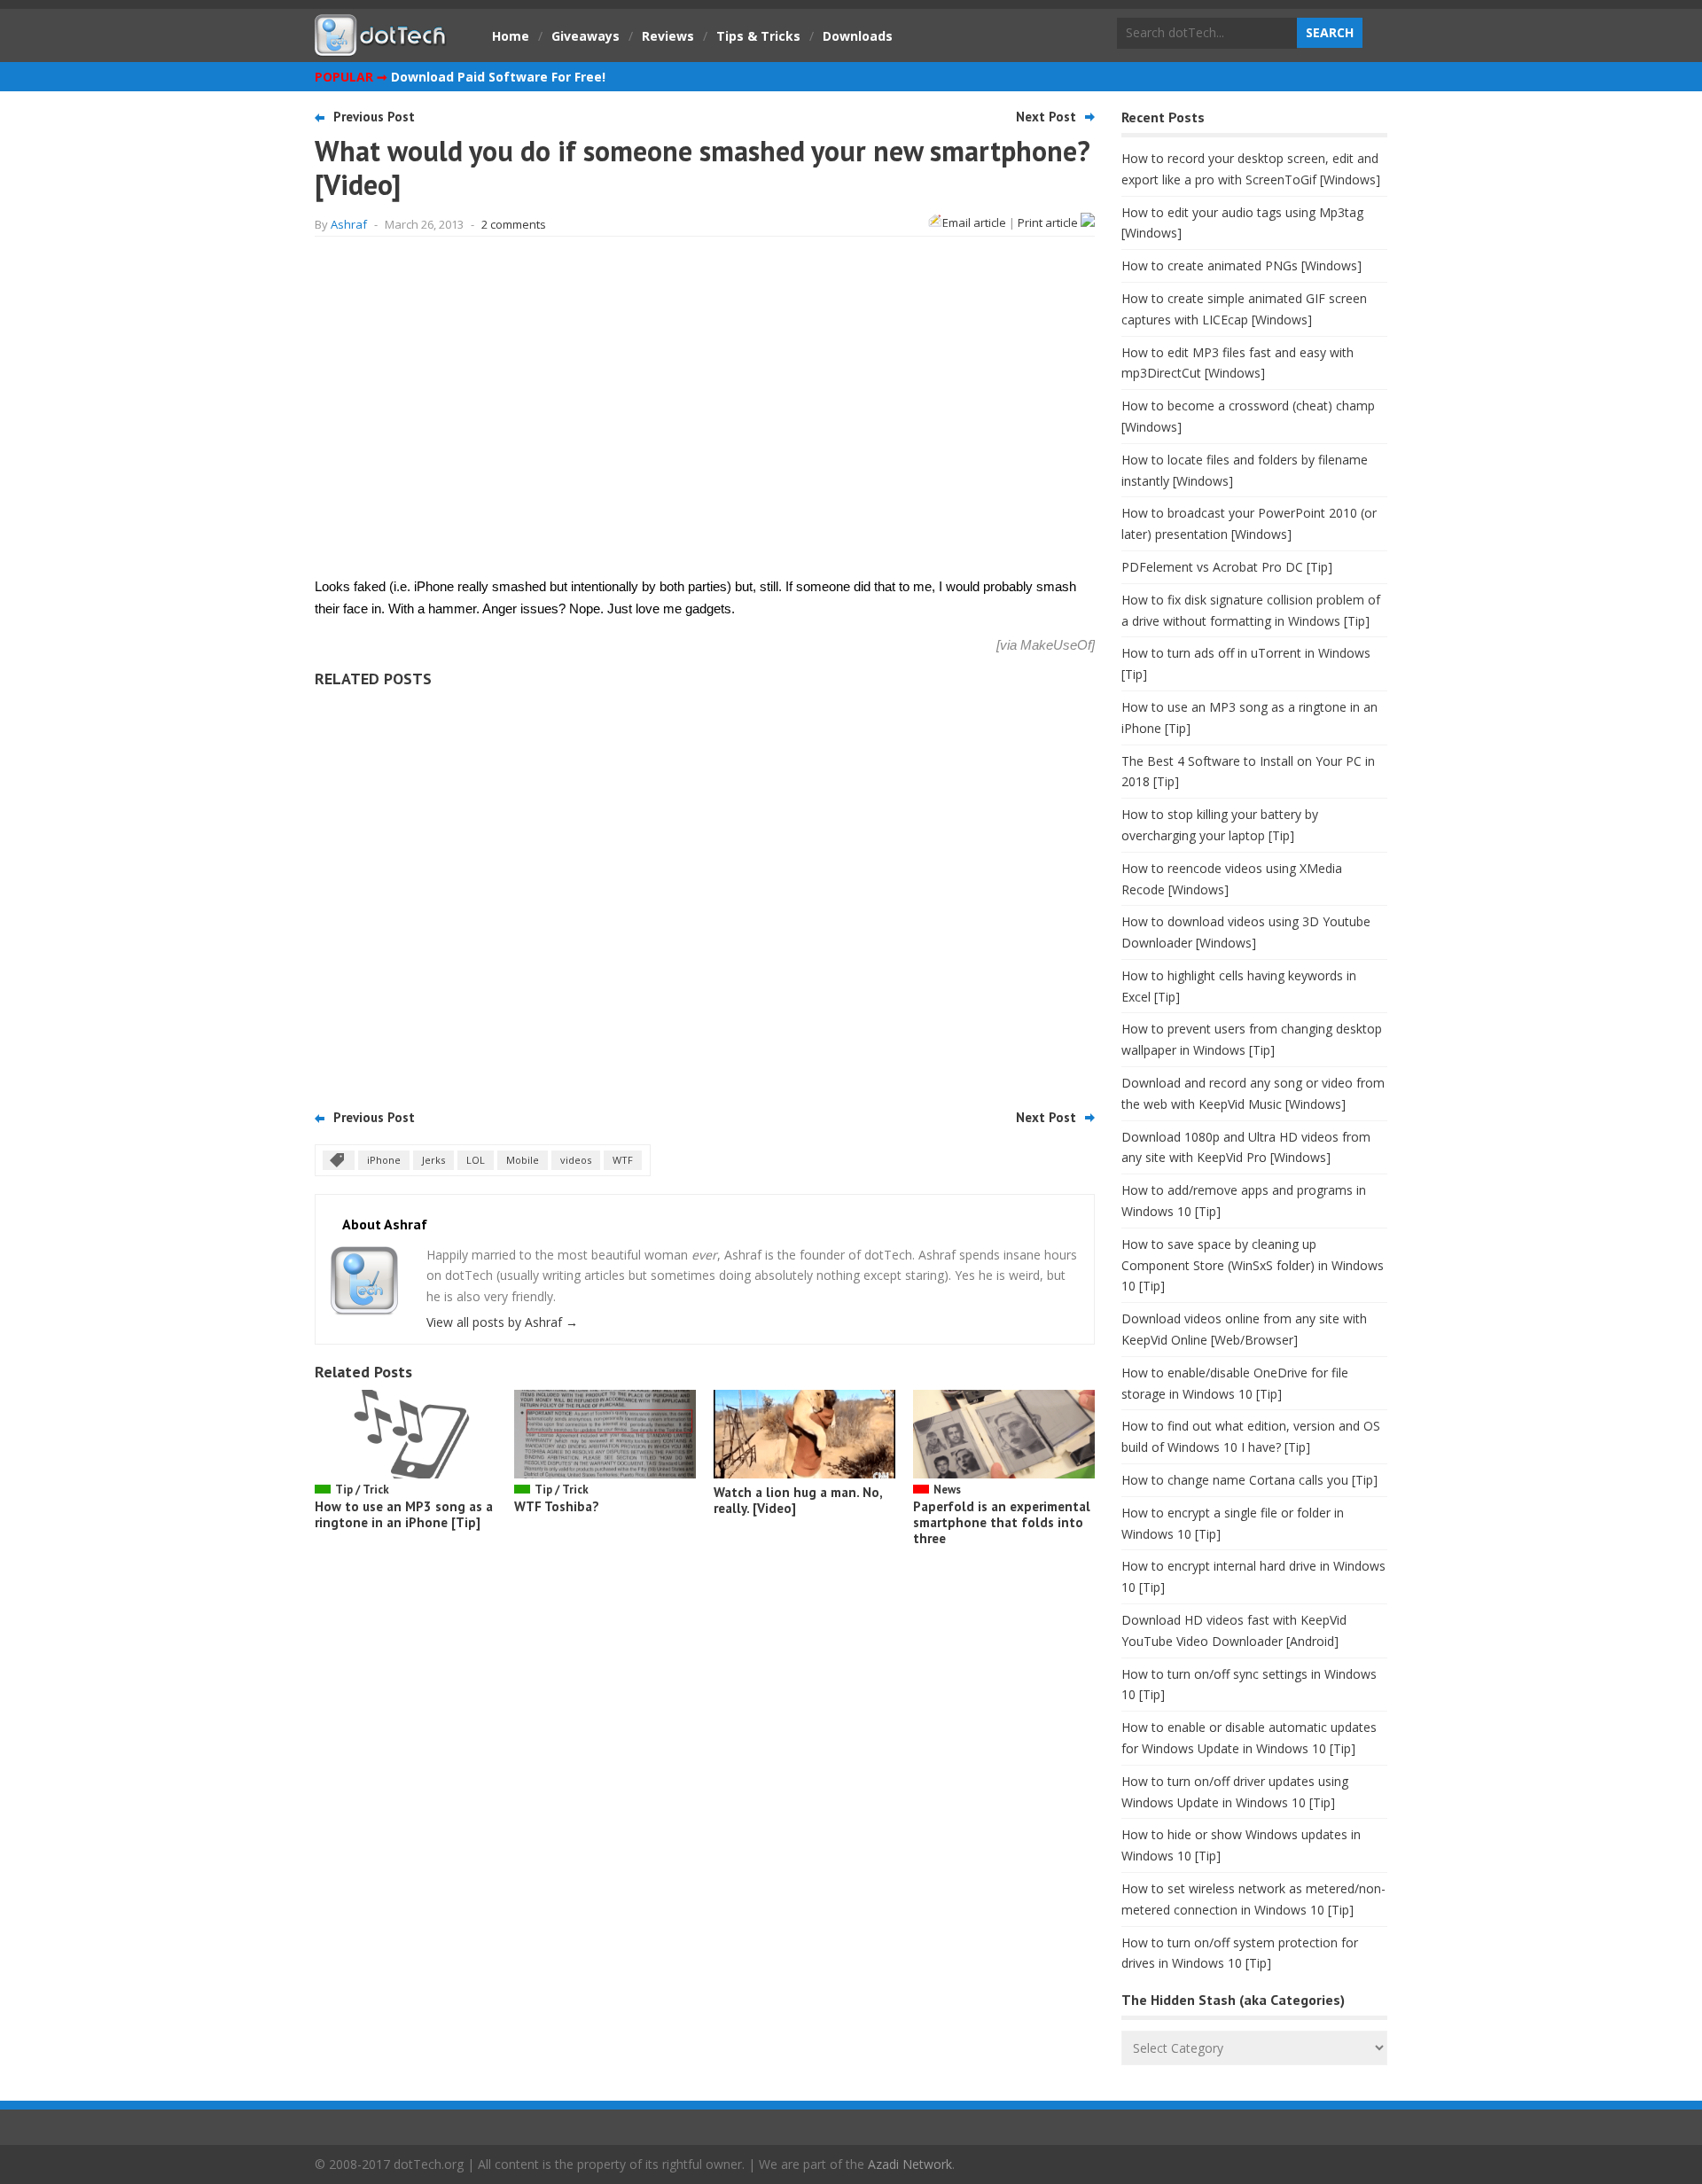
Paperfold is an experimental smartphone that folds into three (1002, 1522)
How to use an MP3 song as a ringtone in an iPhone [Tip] (404, 1514)
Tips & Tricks (758, 36)
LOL (476, 1160)
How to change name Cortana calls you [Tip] (1249, 1480)
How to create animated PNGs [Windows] (1241, 265)
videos (576, 1160)
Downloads (858, 36)
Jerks (433, 1160)
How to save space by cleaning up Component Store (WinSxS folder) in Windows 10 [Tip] (1253, 1265)
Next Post (1046, 117)
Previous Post (374, 117)
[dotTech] (381, 47)
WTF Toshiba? (557, 1506)
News (947, 1490)
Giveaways (586, 36)
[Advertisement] (705, 893)
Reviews (668, 36)
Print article (1049, 222)
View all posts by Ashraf (502, 1322)
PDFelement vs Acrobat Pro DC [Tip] (1227, 567)
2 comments (514, 224)
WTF (623, 1160)
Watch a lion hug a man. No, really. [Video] (798, 1500)
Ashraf (349, 224)
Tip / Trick (362, 1490)
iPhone (384, 1160)
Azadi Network (910, 2164)
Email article (974, 222)
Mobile (523, 1160)
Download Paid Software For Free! (498, 77)
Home (511, 36)
